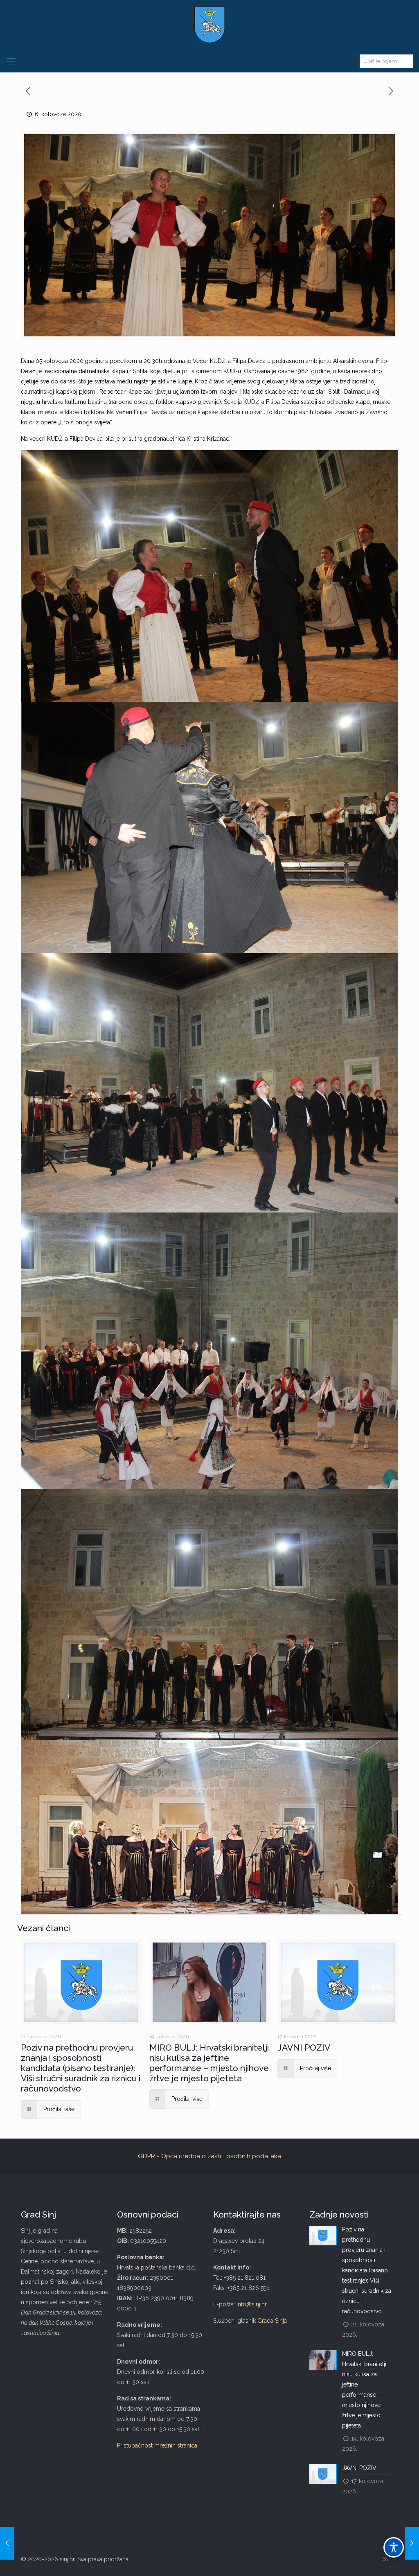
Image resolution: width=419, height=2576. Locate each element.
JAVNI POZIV (304, 2048)
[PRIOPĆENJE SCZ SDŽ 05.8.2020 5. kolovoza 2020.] (7, 2543)
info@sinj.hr (252, 2304)
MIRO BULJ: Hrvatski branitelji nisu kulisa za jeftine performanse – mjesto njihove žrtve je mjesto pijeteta (209, 2063)
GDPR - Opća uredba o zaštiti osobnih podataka (209, 2156)
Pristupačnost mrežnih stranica (157, 2445)
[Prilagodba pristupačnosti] (394, 2547)
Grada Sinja (272, 2321)
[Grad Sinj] (209, 25)
